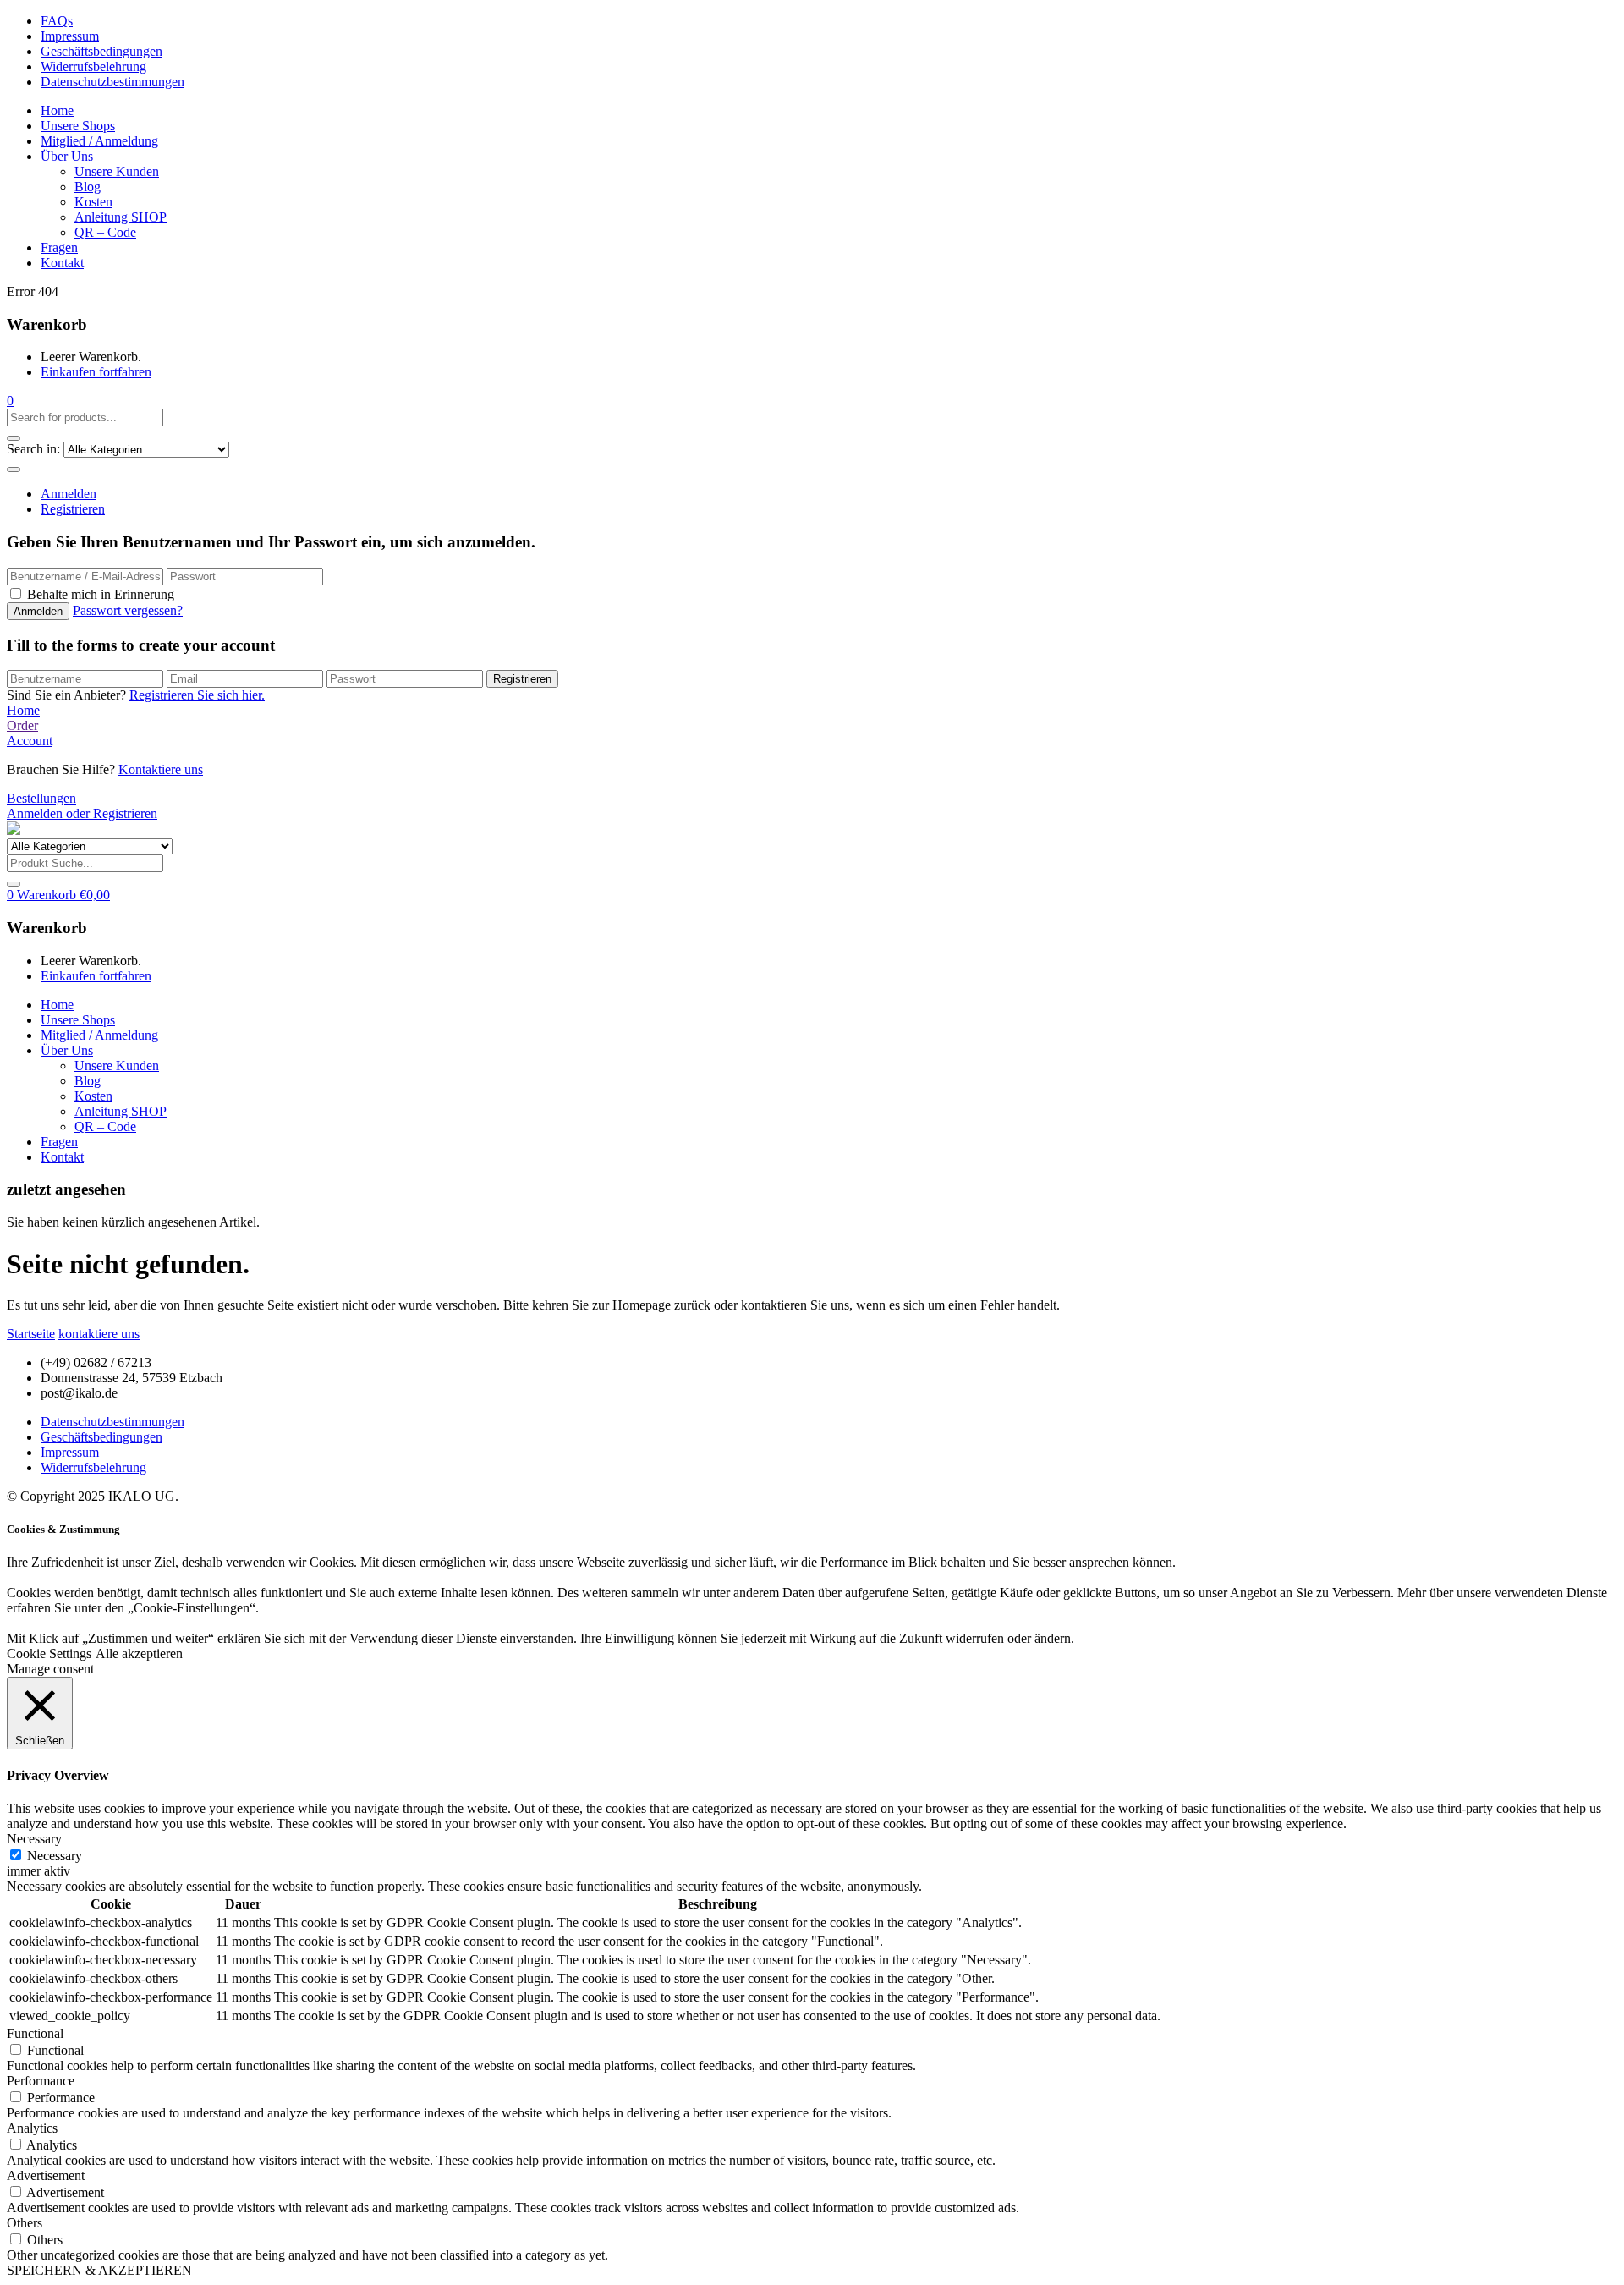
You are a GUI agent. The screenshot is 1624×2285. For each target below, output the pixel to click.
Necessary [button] (34, 1839)
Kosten (93, 202)
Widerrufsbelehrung (93, 66)
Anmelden (69, 494)
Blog (88, 187)
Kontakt (62, 263)
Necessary (55, 1856)
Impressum (70, 36)
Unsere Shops (78, 126)
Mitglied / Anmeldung (99, 141)
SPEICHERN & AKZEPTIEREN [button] (99, 2270)
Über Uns (67, 156)
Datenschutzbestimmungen (112, 82)
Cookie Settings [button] (49, 1653)
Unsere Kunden (117, 171)
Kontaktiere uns (161, 769)
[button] (10, 401)
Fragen (59, 247)
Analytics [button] (32, 2128)
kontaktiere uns (99, 1334)
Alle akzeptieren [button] (139, 1653)
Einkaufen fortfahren (96, 372)
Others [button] (25, 2223)
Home (57, 110)
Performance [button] (41, 2081)
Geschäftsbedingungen (101, 51)
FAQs (57, 21)
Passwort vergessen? (128, 610)
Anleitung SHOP (121, 217)
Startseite (31, 1334)
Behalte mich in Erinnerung (101, 594)
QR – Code (105, 232)
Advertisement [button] (46, 2175)
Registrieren (73, 509)
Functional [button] (35, 2033)
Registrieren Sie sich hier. (197, 695)
